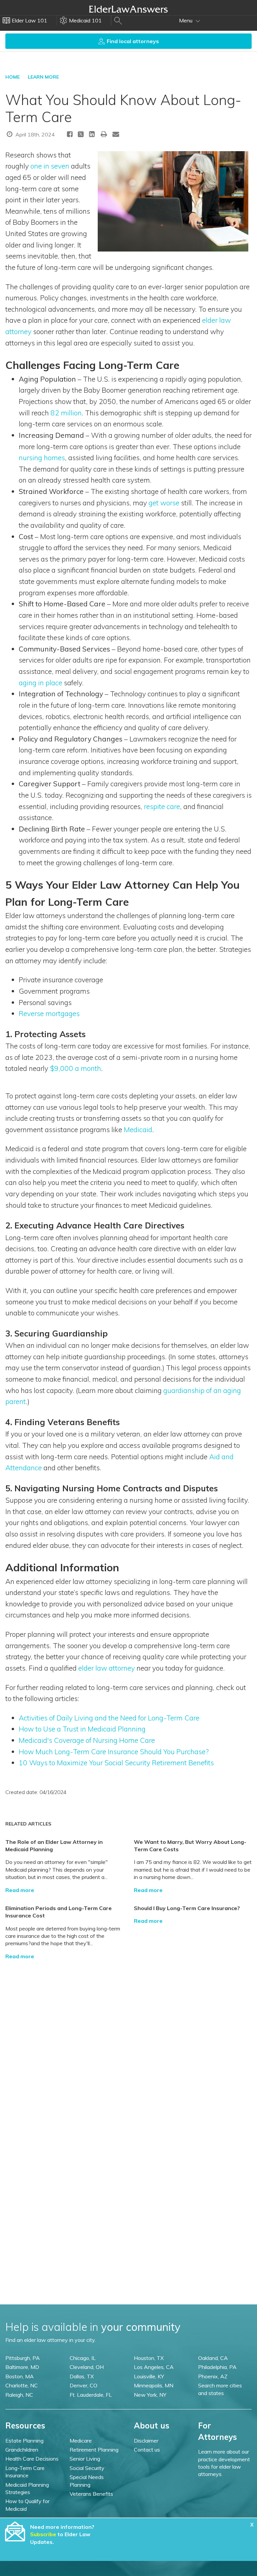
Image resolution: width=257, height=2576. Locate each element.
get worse (164, 503)
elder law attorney (107, 1668)
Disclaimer (146, 2441)
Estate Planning (24, 2441)
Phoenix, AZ (213, 2376)
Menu (186, 20)
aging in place (40, 683)
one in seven (50, 166)
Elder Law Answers (128, 9)
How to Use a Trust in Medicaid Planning (82, 1729)
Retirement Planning (94, 2450)
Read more (20, 1890)
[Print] (104, 134)
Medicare (81, 2441)
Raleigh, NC (19, 2395)
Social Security (87, 2468)
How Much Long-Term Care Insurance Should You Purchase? (114, 1752)
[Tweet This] (81, 135)
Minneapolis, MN (154, 2385)
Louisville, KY (149, 2376)
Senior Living (85, 2459)
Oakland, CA (213, 2358)
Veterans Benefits (91, 2494)
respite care (162, 806)
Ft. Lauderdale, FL (91, 2395)
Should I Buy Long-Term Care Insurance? (187, 1908)
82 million (66, 413)
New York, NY (150, 2395)
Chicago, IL (83, 2358)
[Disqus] (128, 2044)
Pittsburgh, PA (23, 2358)
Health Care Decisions (32, 2459)
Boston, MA (20, 2376)
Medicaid (138, 1129)
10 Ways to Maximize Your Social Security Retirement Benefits (116, 1763)
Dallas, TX (82, 2376)
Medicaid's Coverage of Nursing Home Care (87, 1740)
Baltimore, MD (22, 2367)
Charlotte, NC (22, 2385)
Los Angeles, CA (154, 2367)
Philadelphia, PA (217, 2367)
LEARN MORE (43, 77)
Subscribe (43, 2534)
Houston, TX (149, 2358)
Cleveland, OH (87, 2367)
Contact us (147, 2450)
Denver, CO (83, 2385)
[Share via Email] (116, 134)
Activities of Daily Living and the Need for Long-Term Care (109, 1718)
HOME (13, 77)
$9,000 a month (75, 1068)
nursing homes (42, 458)
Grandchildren (22, 2450)
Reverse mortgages (49, 1013)
